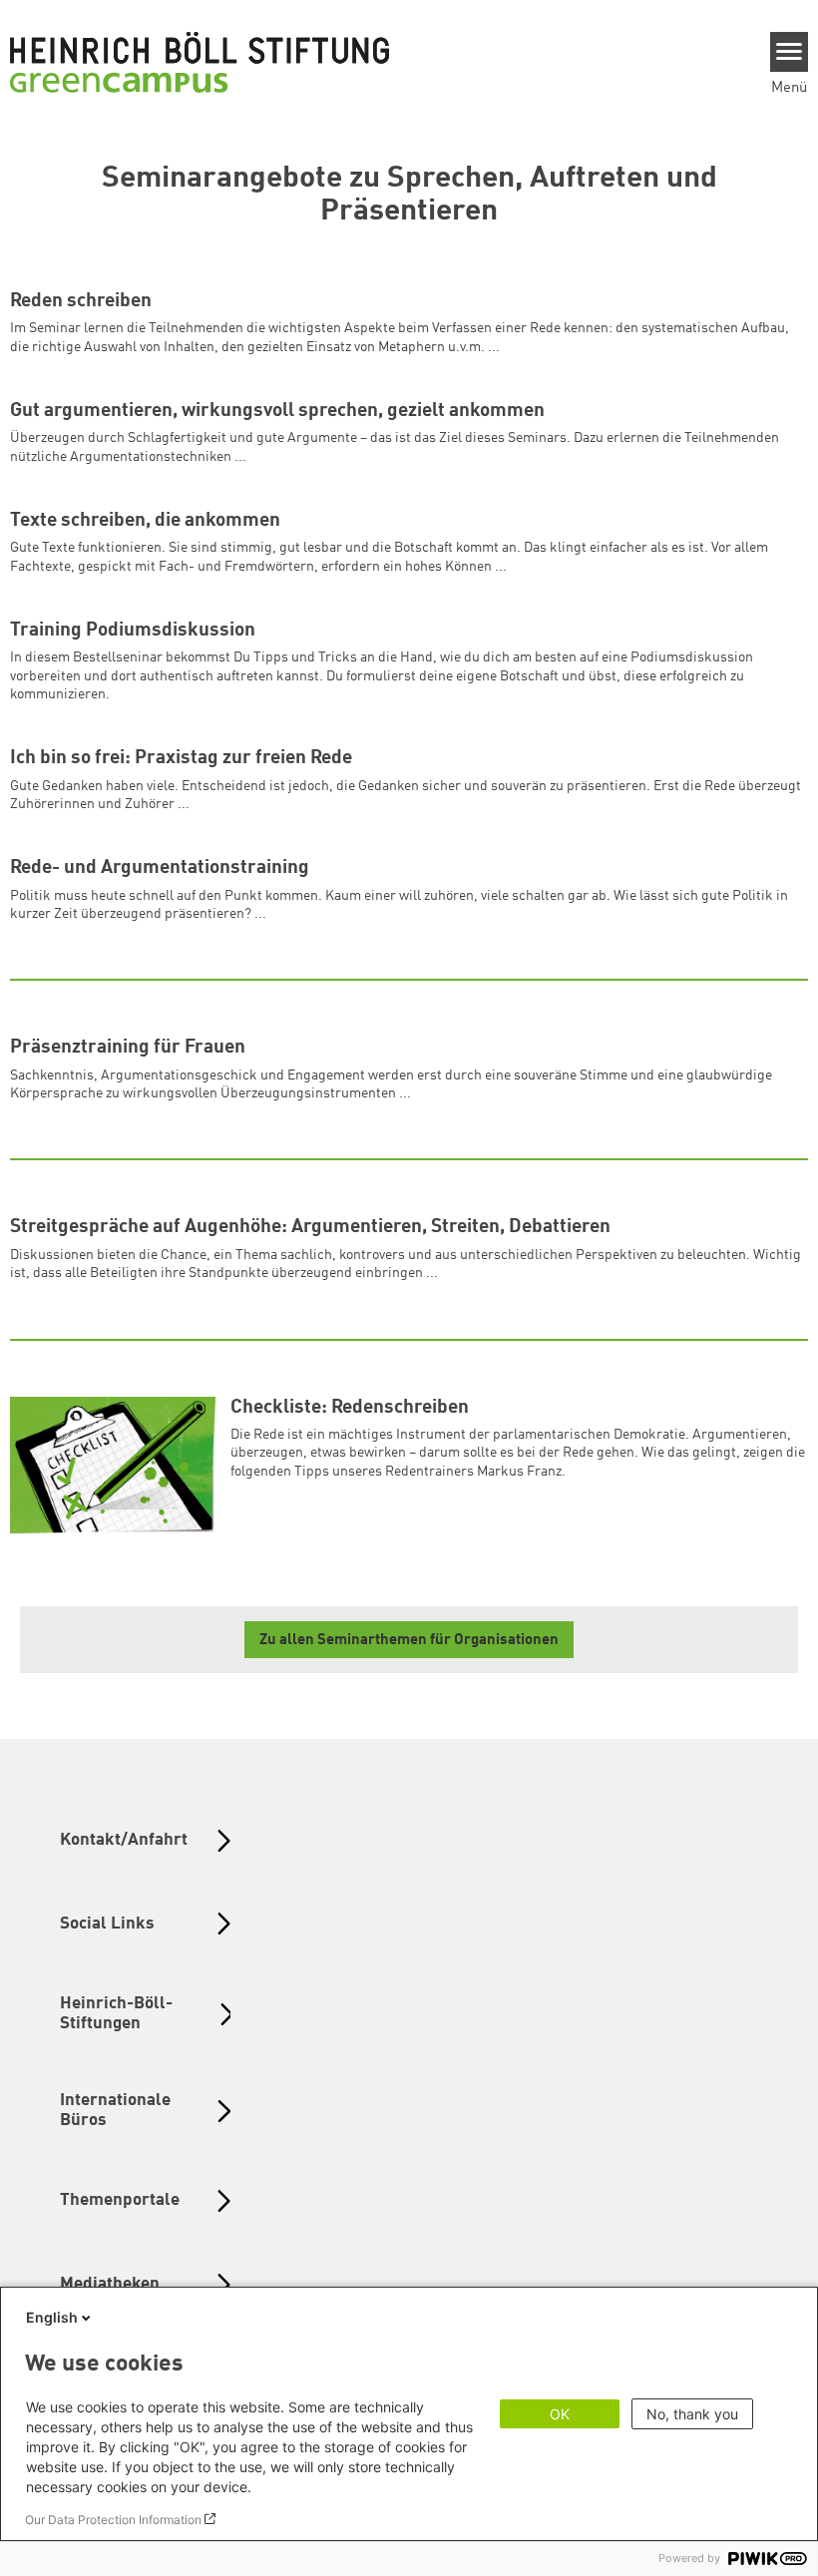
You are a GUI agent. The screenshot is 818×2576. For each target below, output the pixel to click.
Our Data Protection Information (113, 2520)
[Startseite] (200, 62)
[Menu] (790, 52)
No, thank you (692, 2414)
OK (560, 2414)
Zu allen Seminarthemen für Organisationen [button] (409, 1641)
